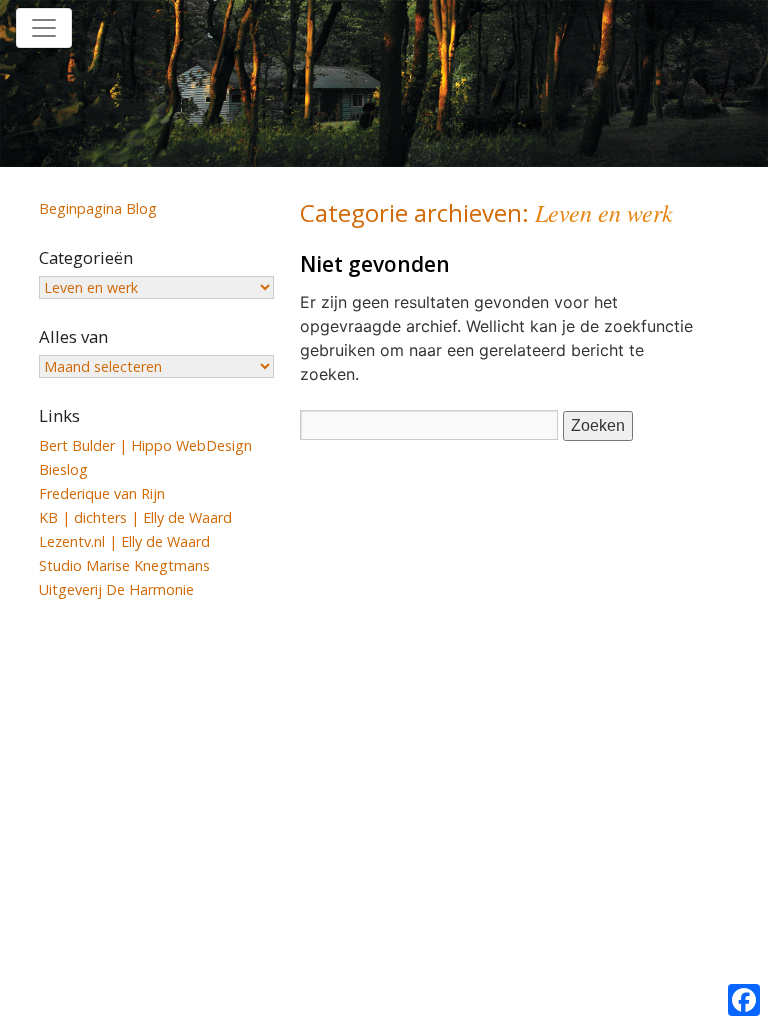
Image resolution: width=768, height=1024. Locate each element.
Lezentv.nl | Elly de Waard (124, 541)
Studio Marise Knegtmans (124, 565)
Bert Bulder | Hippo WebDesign (145, 445)
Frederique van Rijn (102, 493)
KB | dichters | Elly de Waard (135, 517)
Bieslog (63, 469)
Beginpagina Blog (98, 208)
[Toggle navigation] (44, 28)
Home (340, 28)
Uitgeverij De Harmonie (116, 589)
